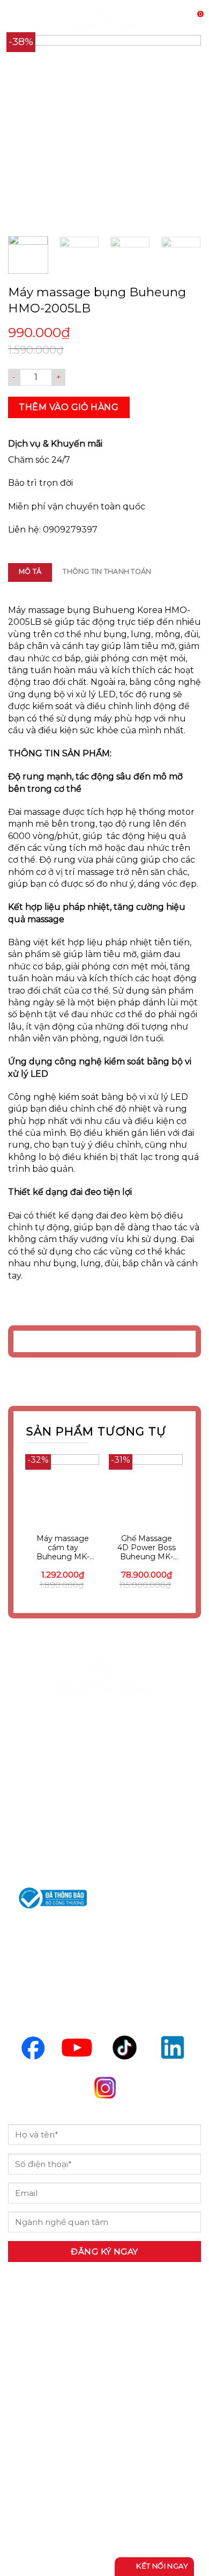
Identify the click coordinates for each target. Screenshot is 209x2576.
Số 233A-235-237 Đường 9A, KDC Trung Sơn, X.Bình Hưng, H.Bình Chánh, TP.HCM (104, 1777)
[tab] (30, 572)
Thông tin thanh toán (107, 571)
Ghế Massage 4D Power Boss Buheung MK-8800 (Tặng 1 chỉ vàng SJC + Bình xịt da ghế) (147, 1548)
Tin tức (35, 2435)
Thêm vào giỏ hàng (69, 407)
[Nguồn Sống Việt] (104, 1676)
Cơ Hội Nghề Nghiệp (71, 2407)
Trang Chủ (43, 2352)
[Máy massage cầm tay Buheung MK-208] (63, 1491)
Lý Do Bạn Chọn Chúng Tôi (87, 2380)
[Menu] (14, 19)
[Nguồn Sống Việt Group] (104, 19)
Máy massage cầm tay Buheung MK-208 (63, 1548)
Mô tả (30, 571)
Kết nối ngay (161, 2566)
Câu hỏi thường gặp (69, 2463)
